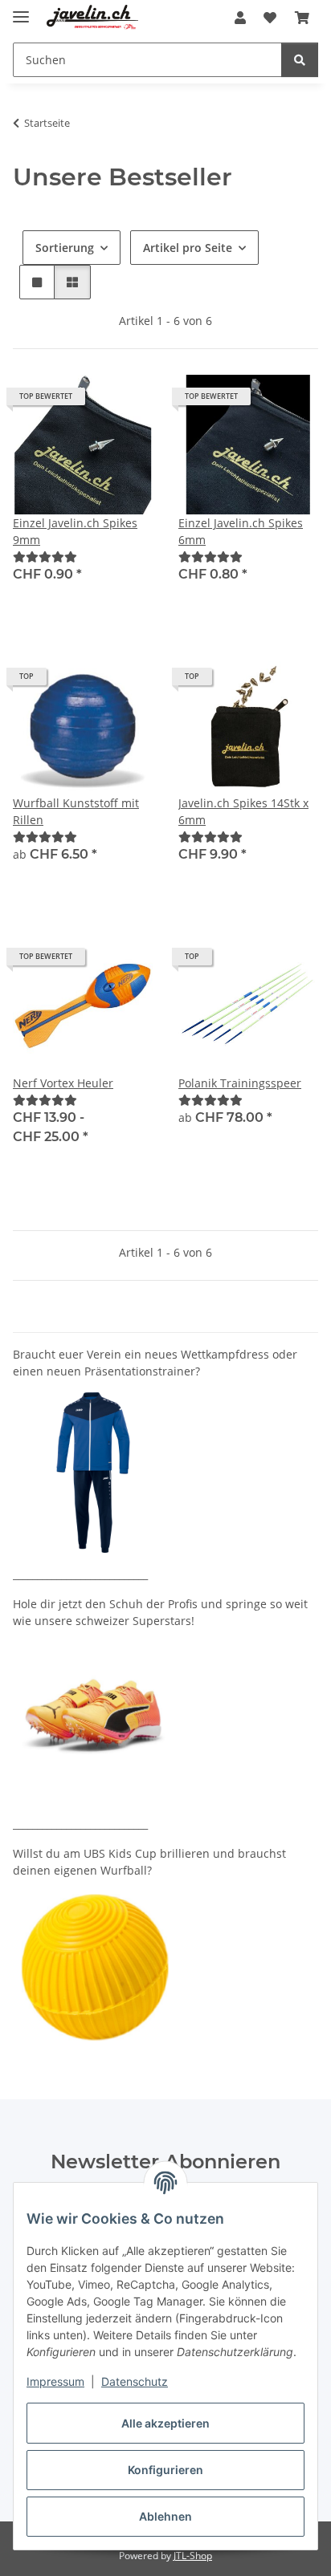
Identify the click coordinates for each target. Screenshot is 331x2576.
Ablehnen (165, 2516)
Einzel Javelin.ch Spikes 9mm (75, 531)
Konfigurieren (165, 2470)
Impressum (55, 2381)
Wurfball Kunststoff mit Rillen (76, 811)
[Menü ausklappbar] (21, 10)
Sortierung (65, 248)
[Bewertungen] (45, 557)
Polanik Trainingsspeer (240, 1083)
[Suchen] (300, 60)
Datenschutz (135, 2381)
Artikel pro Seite (188, 248)
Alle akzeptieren (165, 2423)
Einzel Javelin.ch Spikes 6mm (241, 531)
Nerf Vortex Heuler (63, 1083)
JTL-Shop (193, 2556)
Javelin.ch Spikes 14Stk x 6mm (243, 811)
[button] (240, 18)
